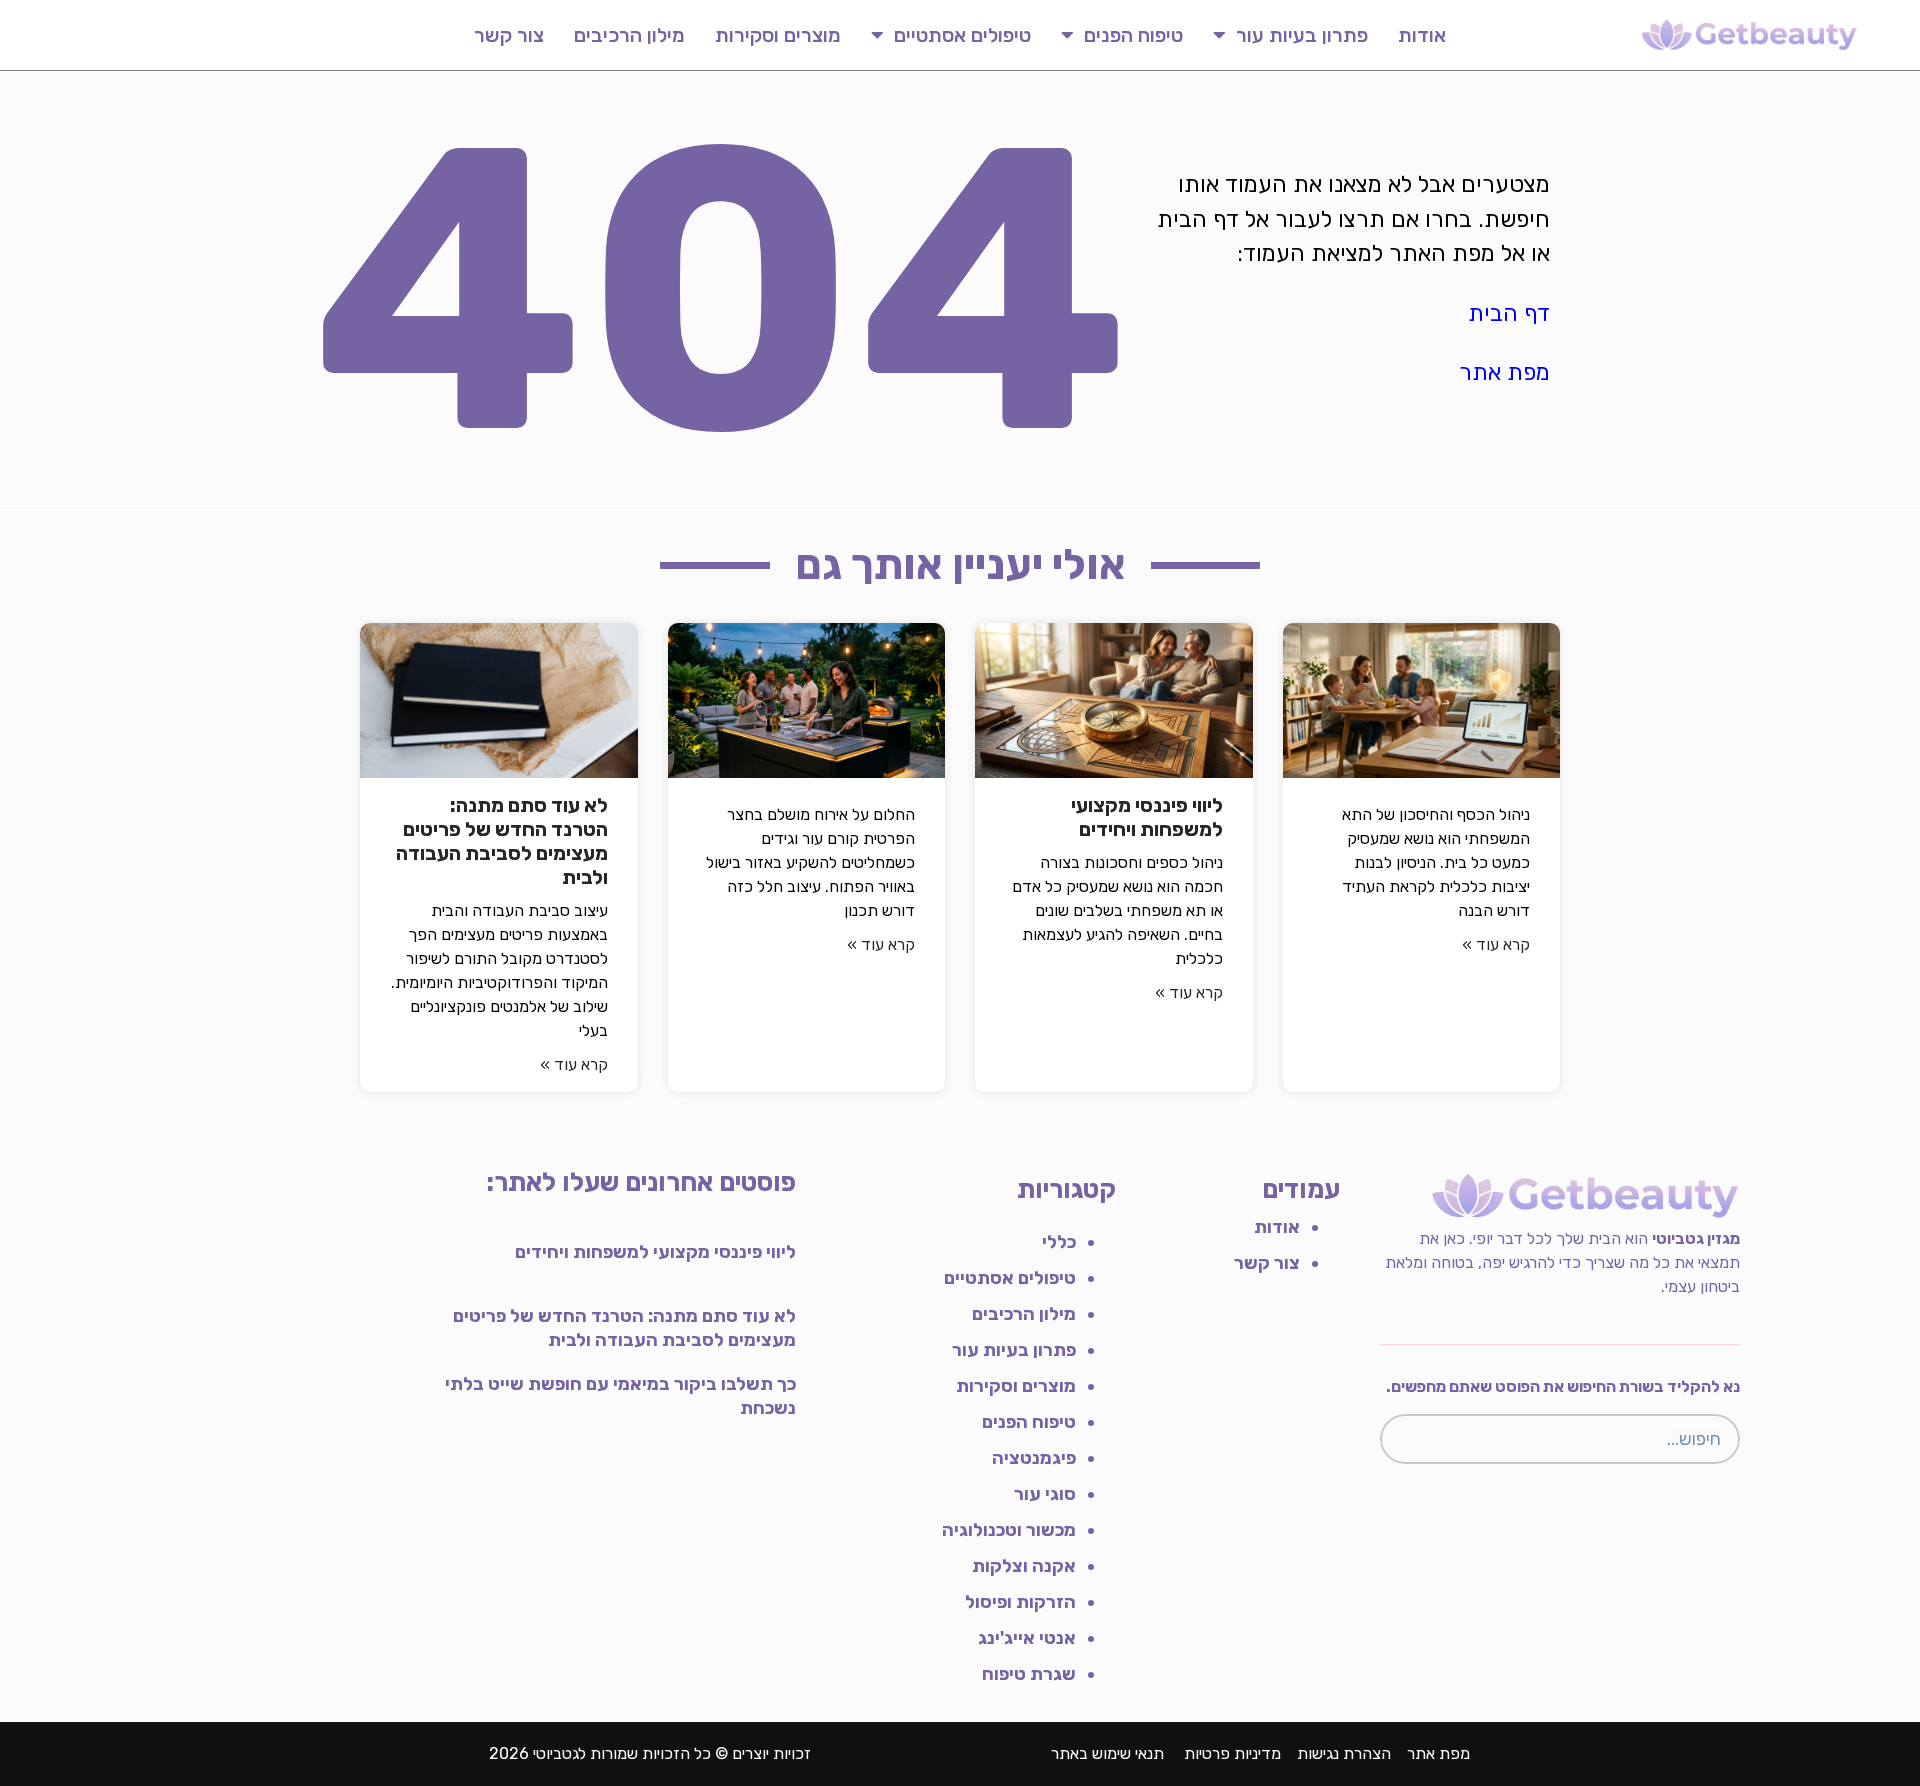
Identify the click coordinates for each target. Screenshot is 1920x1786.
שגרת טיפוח (1029, 1674)
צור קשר (509, 35)
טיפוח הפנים (1133, 35)
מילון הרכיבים (629, 35)
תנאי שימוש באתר (1107, 1753)
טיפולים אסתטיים (962, 35)
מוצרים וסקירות (778, 35)
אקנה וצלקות (1024, 1566)
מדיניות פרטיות (1232, 1753)
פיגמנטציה (1034, 1458)
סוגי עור (1045, 1494)
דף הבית (1509, 313)
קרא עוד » (1496, 944)
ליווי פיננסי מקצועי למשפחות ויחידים (1147, 817)
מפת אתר (1504, 372)
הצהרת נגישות (1344, 1753)
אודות (1422, 35)
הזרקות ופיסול (1020, 1602)
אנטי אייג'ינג (1027, 1638)
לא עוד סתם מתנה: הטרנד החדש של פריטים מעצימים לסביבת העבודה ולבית (502, 841)
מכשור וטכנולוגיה (1009, 1530)
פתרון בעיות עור (1302, 35)
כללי (1059, 1242)
